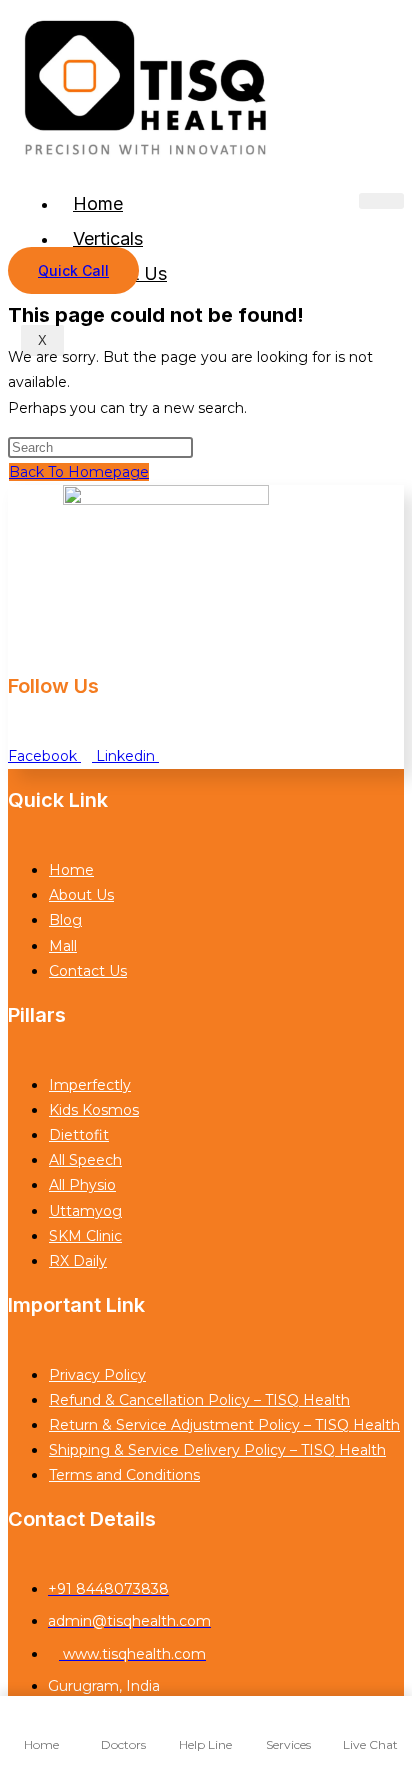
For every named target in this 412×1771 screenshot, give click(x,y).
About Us (81, 895)
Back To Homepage (79, 472)
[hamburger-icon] (381, 201)
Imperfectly (90, 1085)
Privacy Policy (97, 1375)
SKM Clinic (85, 1236)
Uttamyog (85, 1211)
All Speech (85, 1160)
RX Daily (78, 1261)
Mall (63, 946)
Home (98, 203)
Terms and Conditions (124, 1475)
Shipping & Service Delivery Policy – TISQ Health (217, 1450)
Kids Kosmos (94, 1110)
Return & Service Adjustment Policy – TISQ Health (224, 1425)
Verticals (108, 238)
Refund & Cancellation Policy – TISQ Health (199, 1400)
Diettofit (79, 1135)
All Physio (82, 1185)
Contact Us (88, 971)
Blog (65, 920)
